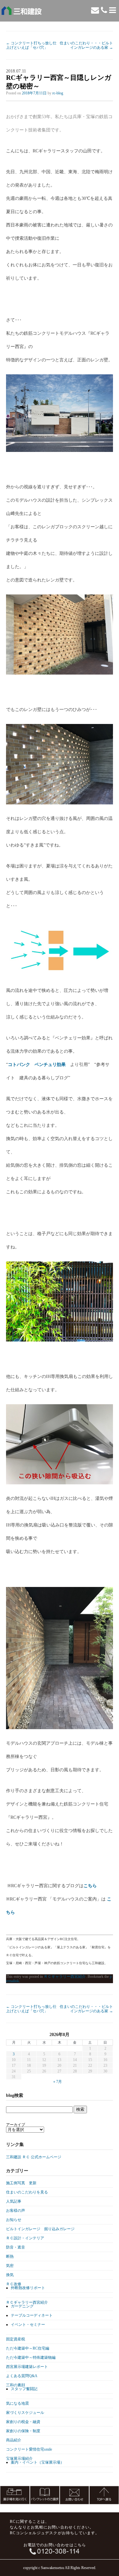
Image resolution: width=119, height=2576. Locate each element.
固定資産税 (16, 2339)
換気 (10, 2275)
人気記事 (14, 2201)
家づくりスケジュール (25, 2413)
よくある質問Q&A (22, 2376)
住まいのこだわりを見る (27, 2192)
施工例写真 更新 (21, 2183)
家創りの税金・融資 (23, 2422)
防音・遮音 (16, 2247)
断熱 (10, 2256)
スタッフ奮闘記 (24, 2389)
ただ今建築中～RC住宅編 (28, 2348)
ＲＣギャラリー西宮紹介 (65, 1976)
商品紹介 (14, 2440)
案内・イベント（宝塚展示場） (37, 2462)
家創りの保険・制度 (23, 2431)
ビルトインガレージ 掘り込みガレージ (40, 2229)
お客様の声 (16, 2211)
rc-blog (58, 93)
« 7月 (58, 2082)
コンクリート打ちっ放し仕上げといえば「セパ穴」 (31, 45)
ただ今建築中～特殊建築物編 (31, 2357)
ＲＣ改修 (14, 2284)
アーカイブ (16, 2125)
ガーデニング (22, 2306)
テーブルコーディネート (32, 2315)
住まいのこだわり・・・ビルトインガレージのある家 (86, 45)
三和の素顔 (16, 2385)
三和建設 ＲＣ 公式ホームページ (34, 2157)
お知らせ (14, 2220)
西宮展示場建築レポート (27, 2367)
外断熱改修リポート (28, 2288)
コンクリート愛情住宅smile (29, 2449)
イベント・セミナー (28, 2325)
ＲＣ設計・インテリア (25, 2238)
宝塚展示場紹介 (19, 2459)
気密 (10, 2266)
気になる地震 (17, 2403)
